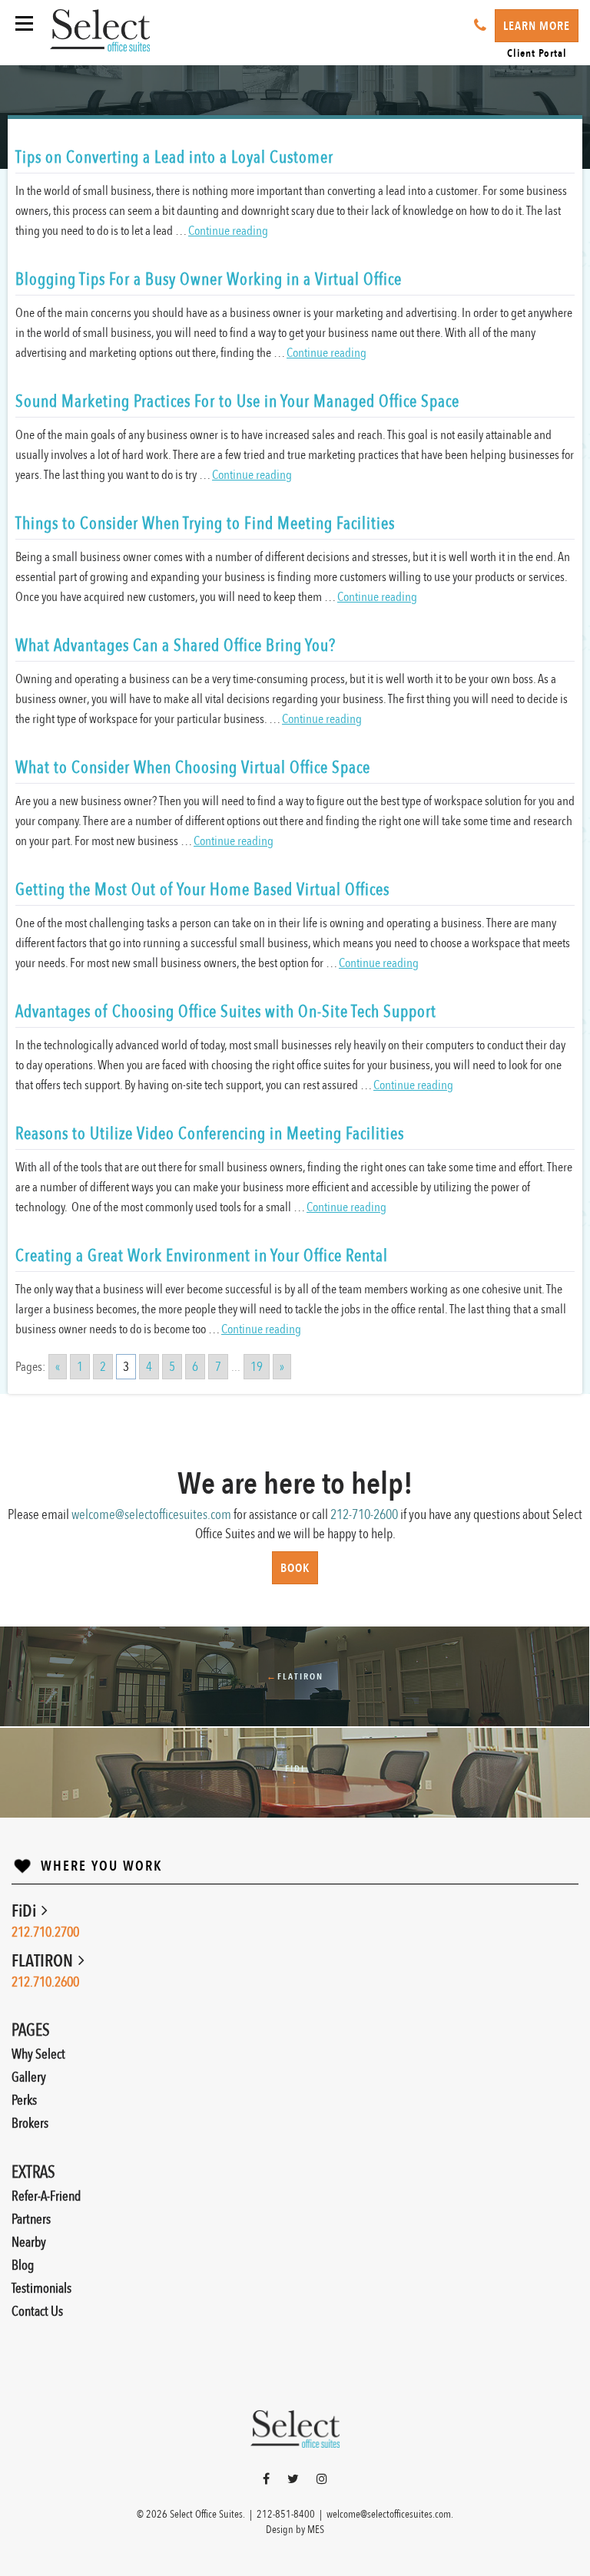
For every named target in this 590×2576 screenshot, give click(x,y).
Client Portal (537, 53)
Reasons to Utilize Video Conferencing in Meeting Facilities (210, 1134)
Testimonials (41, 2289)
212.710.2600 (45, 1982)
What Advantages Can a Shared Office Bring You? (176, 646)
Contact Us (37, 2312)
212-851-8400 (286, 2514)
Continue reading (228, 231)
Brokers (30, 2124)
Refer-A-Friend (46, 2196)
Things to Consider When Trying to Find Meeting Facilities (205, 523)
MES (316, 2530)
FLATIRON (44, 1961)
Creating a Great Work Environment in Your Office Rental (202, 1256)
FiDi (25, 1911)
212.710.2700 (45, 1932)
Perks (24, 2100)
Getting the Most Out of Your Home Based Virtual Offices (202, 890)
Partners (31, 2219)
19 (257, 1367)
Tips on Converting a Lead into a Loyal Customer (174, 157)
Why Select (38, 2054)
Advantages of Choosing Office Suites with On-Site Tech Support (226, 1012)
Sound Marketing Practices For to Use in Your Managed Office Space (237, 401)
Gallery (29, 2077)
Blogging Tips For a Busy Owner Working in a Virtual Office (209, 279)
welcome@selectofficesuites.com (151, 1515)
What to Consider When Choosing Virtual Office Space (193, 768)
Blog (23, 2266)
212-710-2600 (364, 1515)
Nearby (29, 2242)
